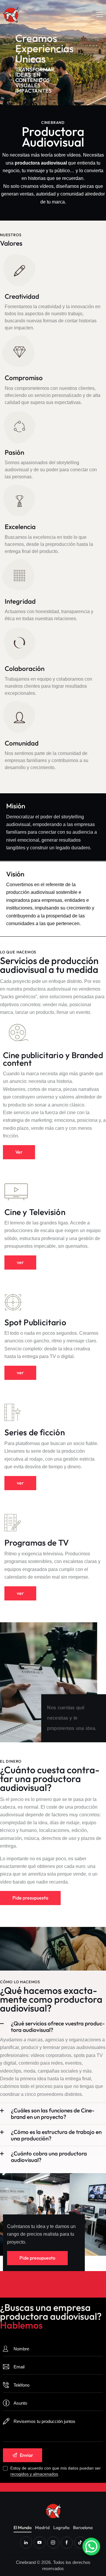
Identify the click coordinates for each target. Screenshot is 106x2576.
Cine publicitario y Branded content (53, 1059)
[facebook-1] (67, 2543)
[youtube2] (40, 2543)
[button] (100, 14)
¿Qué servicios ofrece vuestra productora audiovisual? (58, 2027)
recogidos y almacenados (34, 2474)
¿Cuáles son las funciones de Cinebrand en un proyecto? (53, 2114)
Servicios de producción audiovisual (49, 965)
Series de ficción (35, 1432)
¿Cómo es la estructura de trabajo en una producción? (56, 2135)
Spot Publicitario (35, 1322)
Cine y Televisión (35, 1212)
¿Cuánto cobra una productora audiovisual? (49, 2157)
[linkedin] (26, 2543)
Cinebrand (26, 2562)
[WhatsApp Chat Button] (91, 2547)
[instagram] (53, 2543)
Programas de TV (37, 1543)
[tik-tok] (80, 2543)
